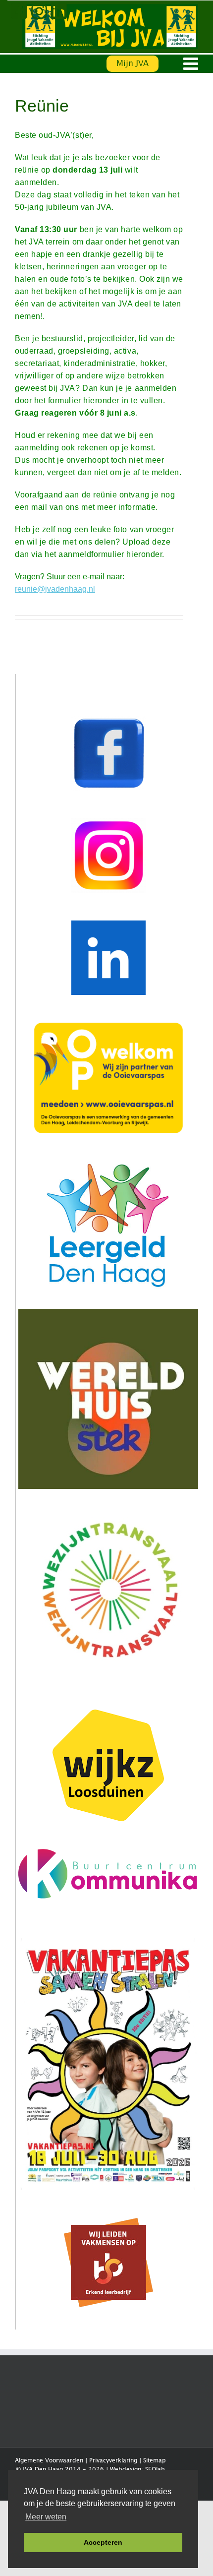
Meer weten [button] (46, 2517)
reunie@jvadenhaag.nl (55, 589)
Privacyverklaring (113, 2461)
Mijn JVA (133, 64)
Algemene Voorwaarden (49, 2461)
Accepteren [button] (103, 2542)
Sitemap (155, 2461)
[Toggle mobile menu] (192, 63)
